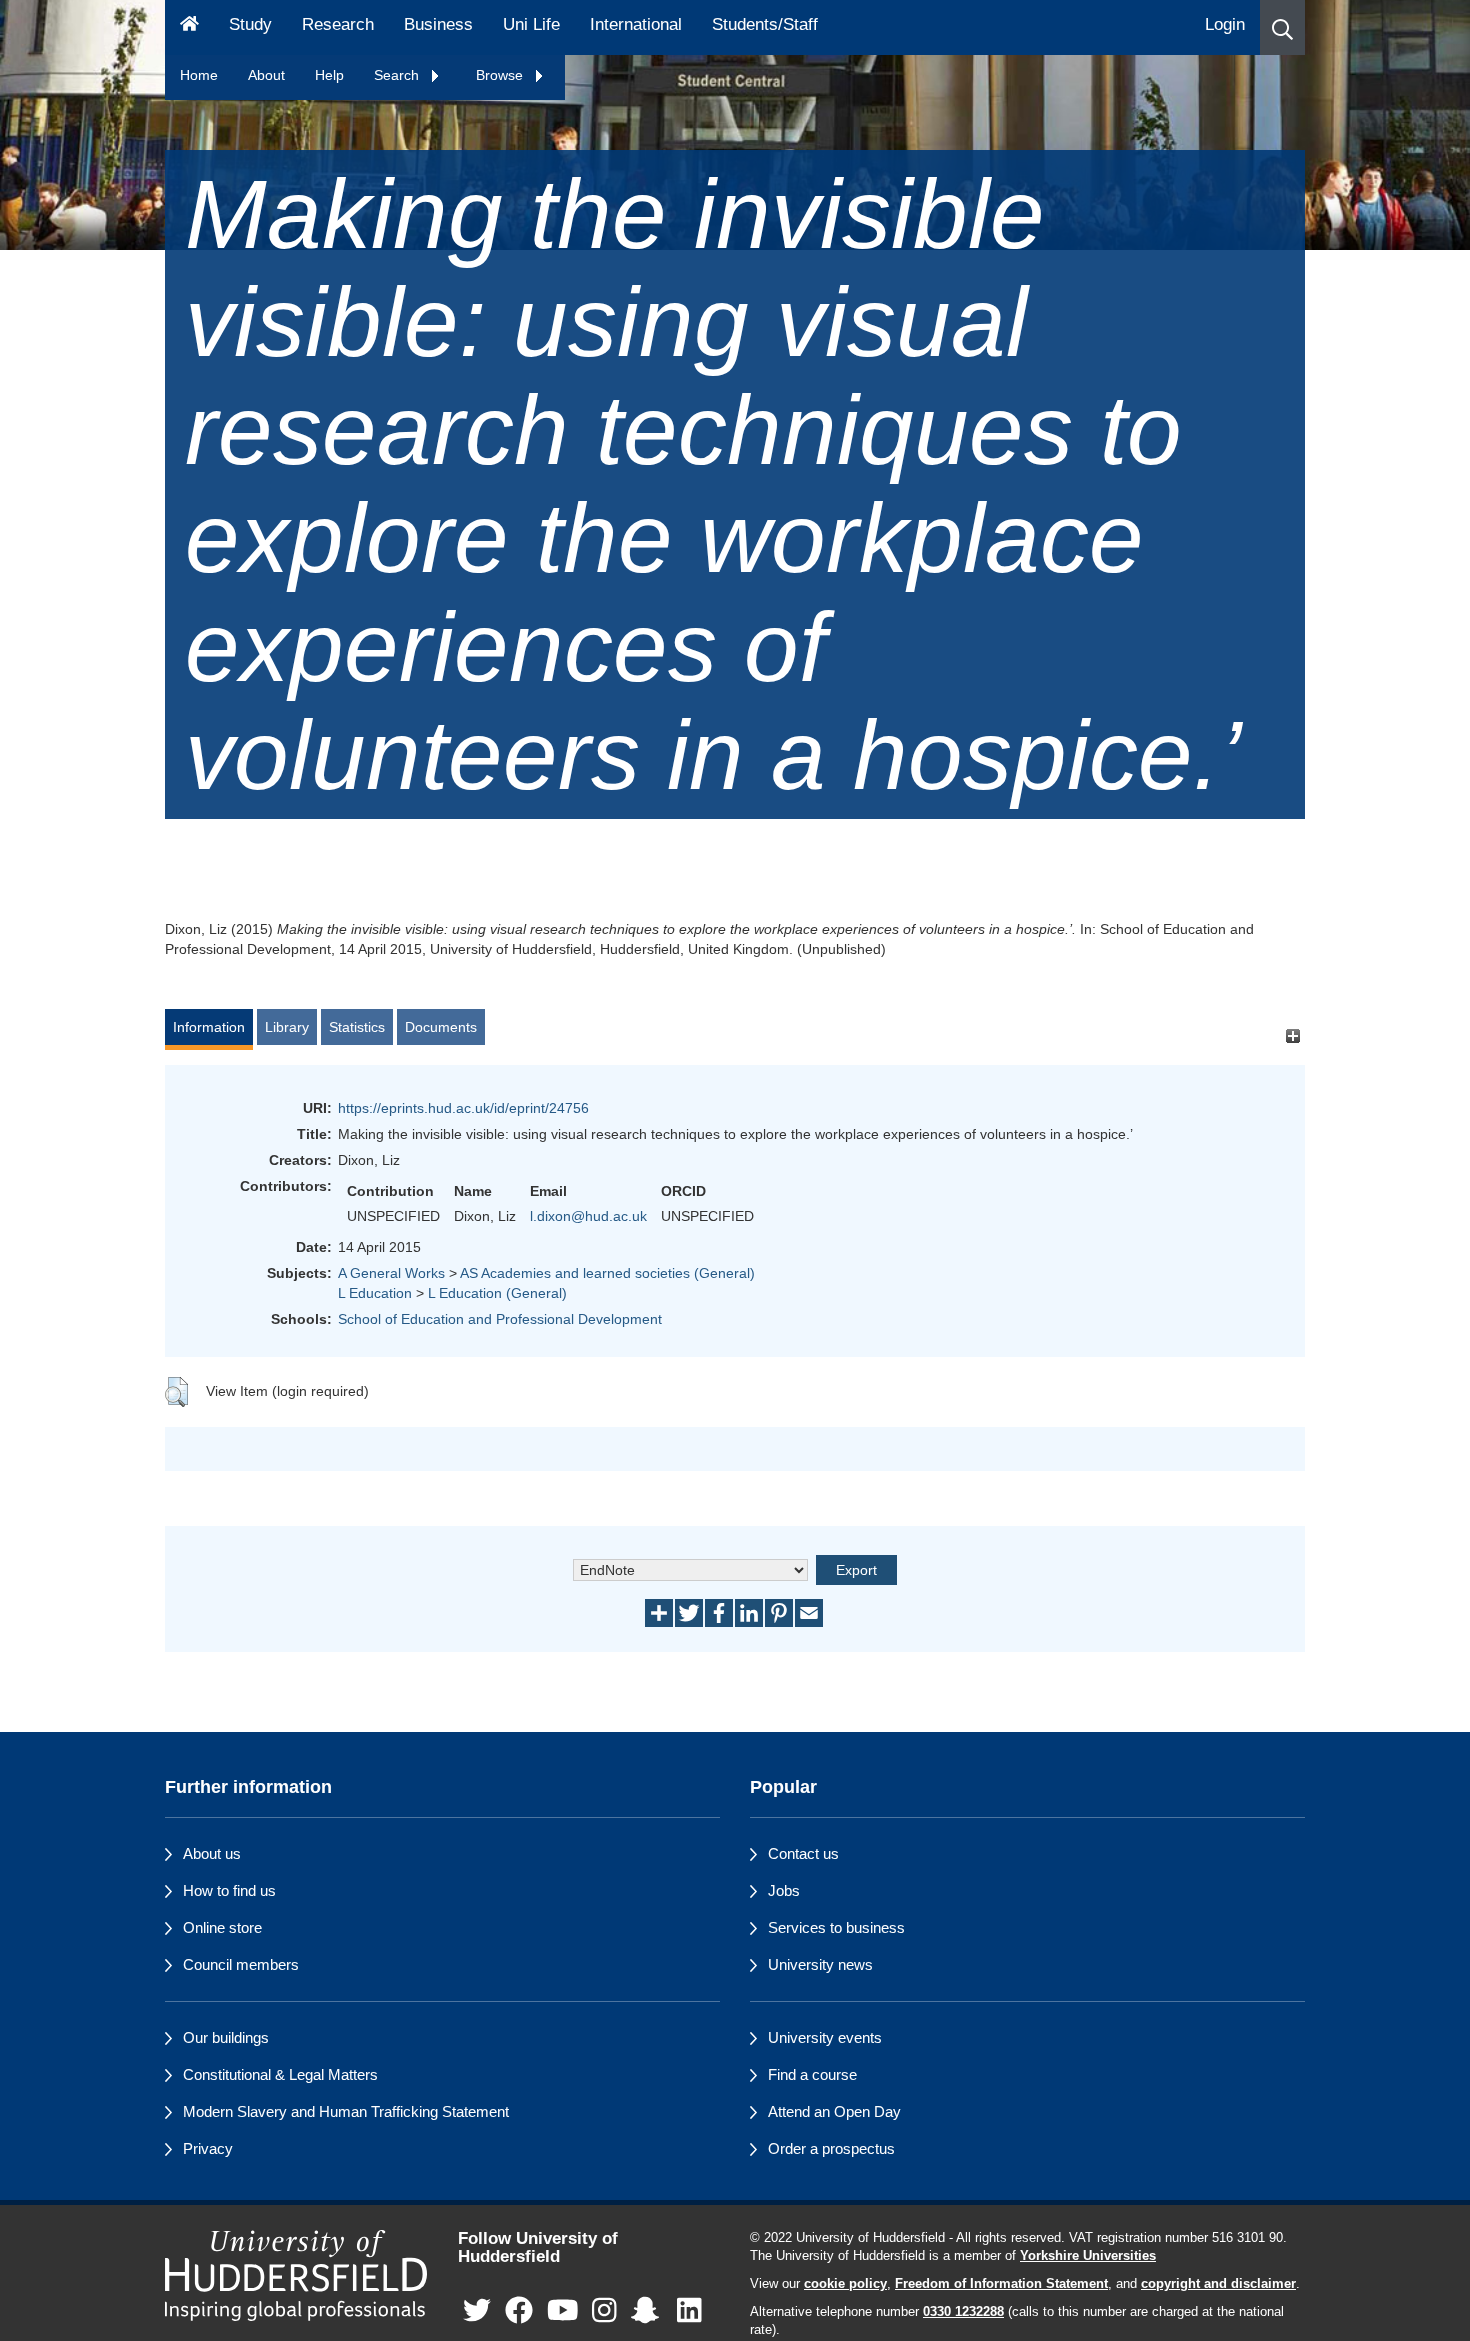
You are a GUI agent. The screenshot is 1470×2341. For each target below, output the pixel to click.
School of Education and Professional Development (500, 1319)
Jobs (784, 1890)
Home (199, 75)
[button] (1282, 27)
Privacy (208, 2148)
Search (398, 75)
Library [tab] (287, 1027)
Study (250, 24)
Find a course (812, 2074)
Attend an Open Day (834, 2111)
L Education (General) (497, 1293)
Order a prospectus (831, 2148)
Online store (222, 1927)
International (636, 24)
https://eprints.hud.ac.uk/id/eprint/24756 (463, 1108)
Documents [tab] (441, 1027)
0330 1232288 (963, 2312)
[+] (1292, 1036)
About (266, 75)
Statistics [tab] (357, 1027)
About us (212, 1853)
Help (329, 75)
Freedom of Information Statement (1001, 2284)
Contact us (803, 1853)
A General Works (391, 1273)
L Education (375, 1293)
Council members (241, 1964)
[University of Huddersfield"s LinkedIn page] (689, 2311)
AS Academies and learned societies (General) (607, 1273)
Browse (501, 75)
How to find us (229, 1890)
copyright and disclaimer (1218, 2284)
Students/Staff (765, 24)
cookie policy (845, 2284)
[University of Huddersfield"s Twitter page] (477, 2311)
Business (438, 24)
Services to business (836, 1927)
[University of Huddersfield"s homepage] (296, 2275)
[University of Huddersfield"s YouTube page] (563, 2311)
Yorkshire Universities (1088, 2256)
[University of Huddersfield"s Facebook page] (519, 2311)
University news (820, 1964)
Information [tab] (209, 1027)
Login (1225, 24)
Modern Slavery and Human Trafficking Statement (346, 2111)
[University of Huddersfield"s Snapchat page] (649, 2311)
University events (825, 2037)
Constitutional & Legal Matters (280, 2074)
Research (338, 24)
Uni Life (531, 24)
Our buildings (226, 2037)
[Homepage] (189, 27)
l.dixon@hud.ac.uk (588, 1216)
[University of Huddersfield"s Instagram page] (604, 2311)
